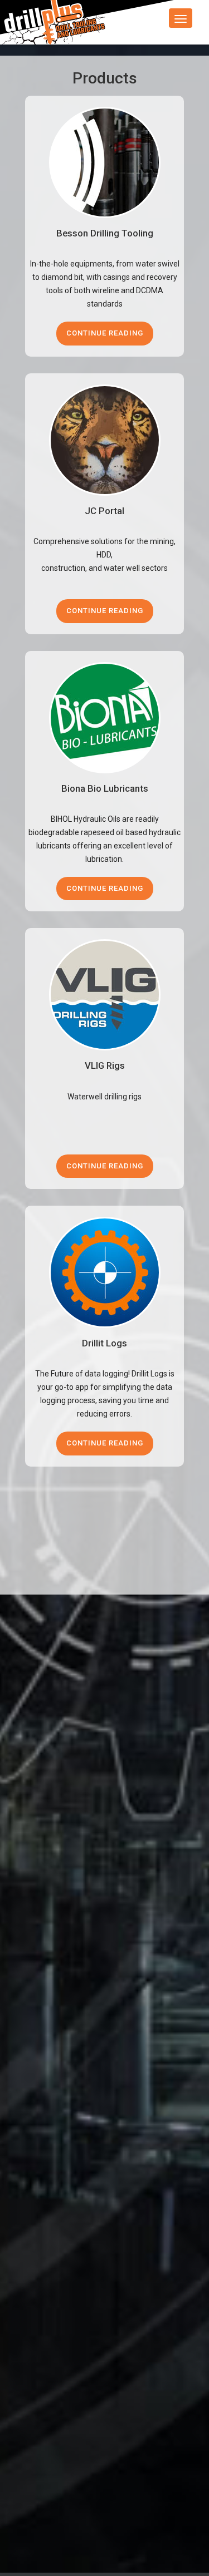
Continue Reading (105, 333)
